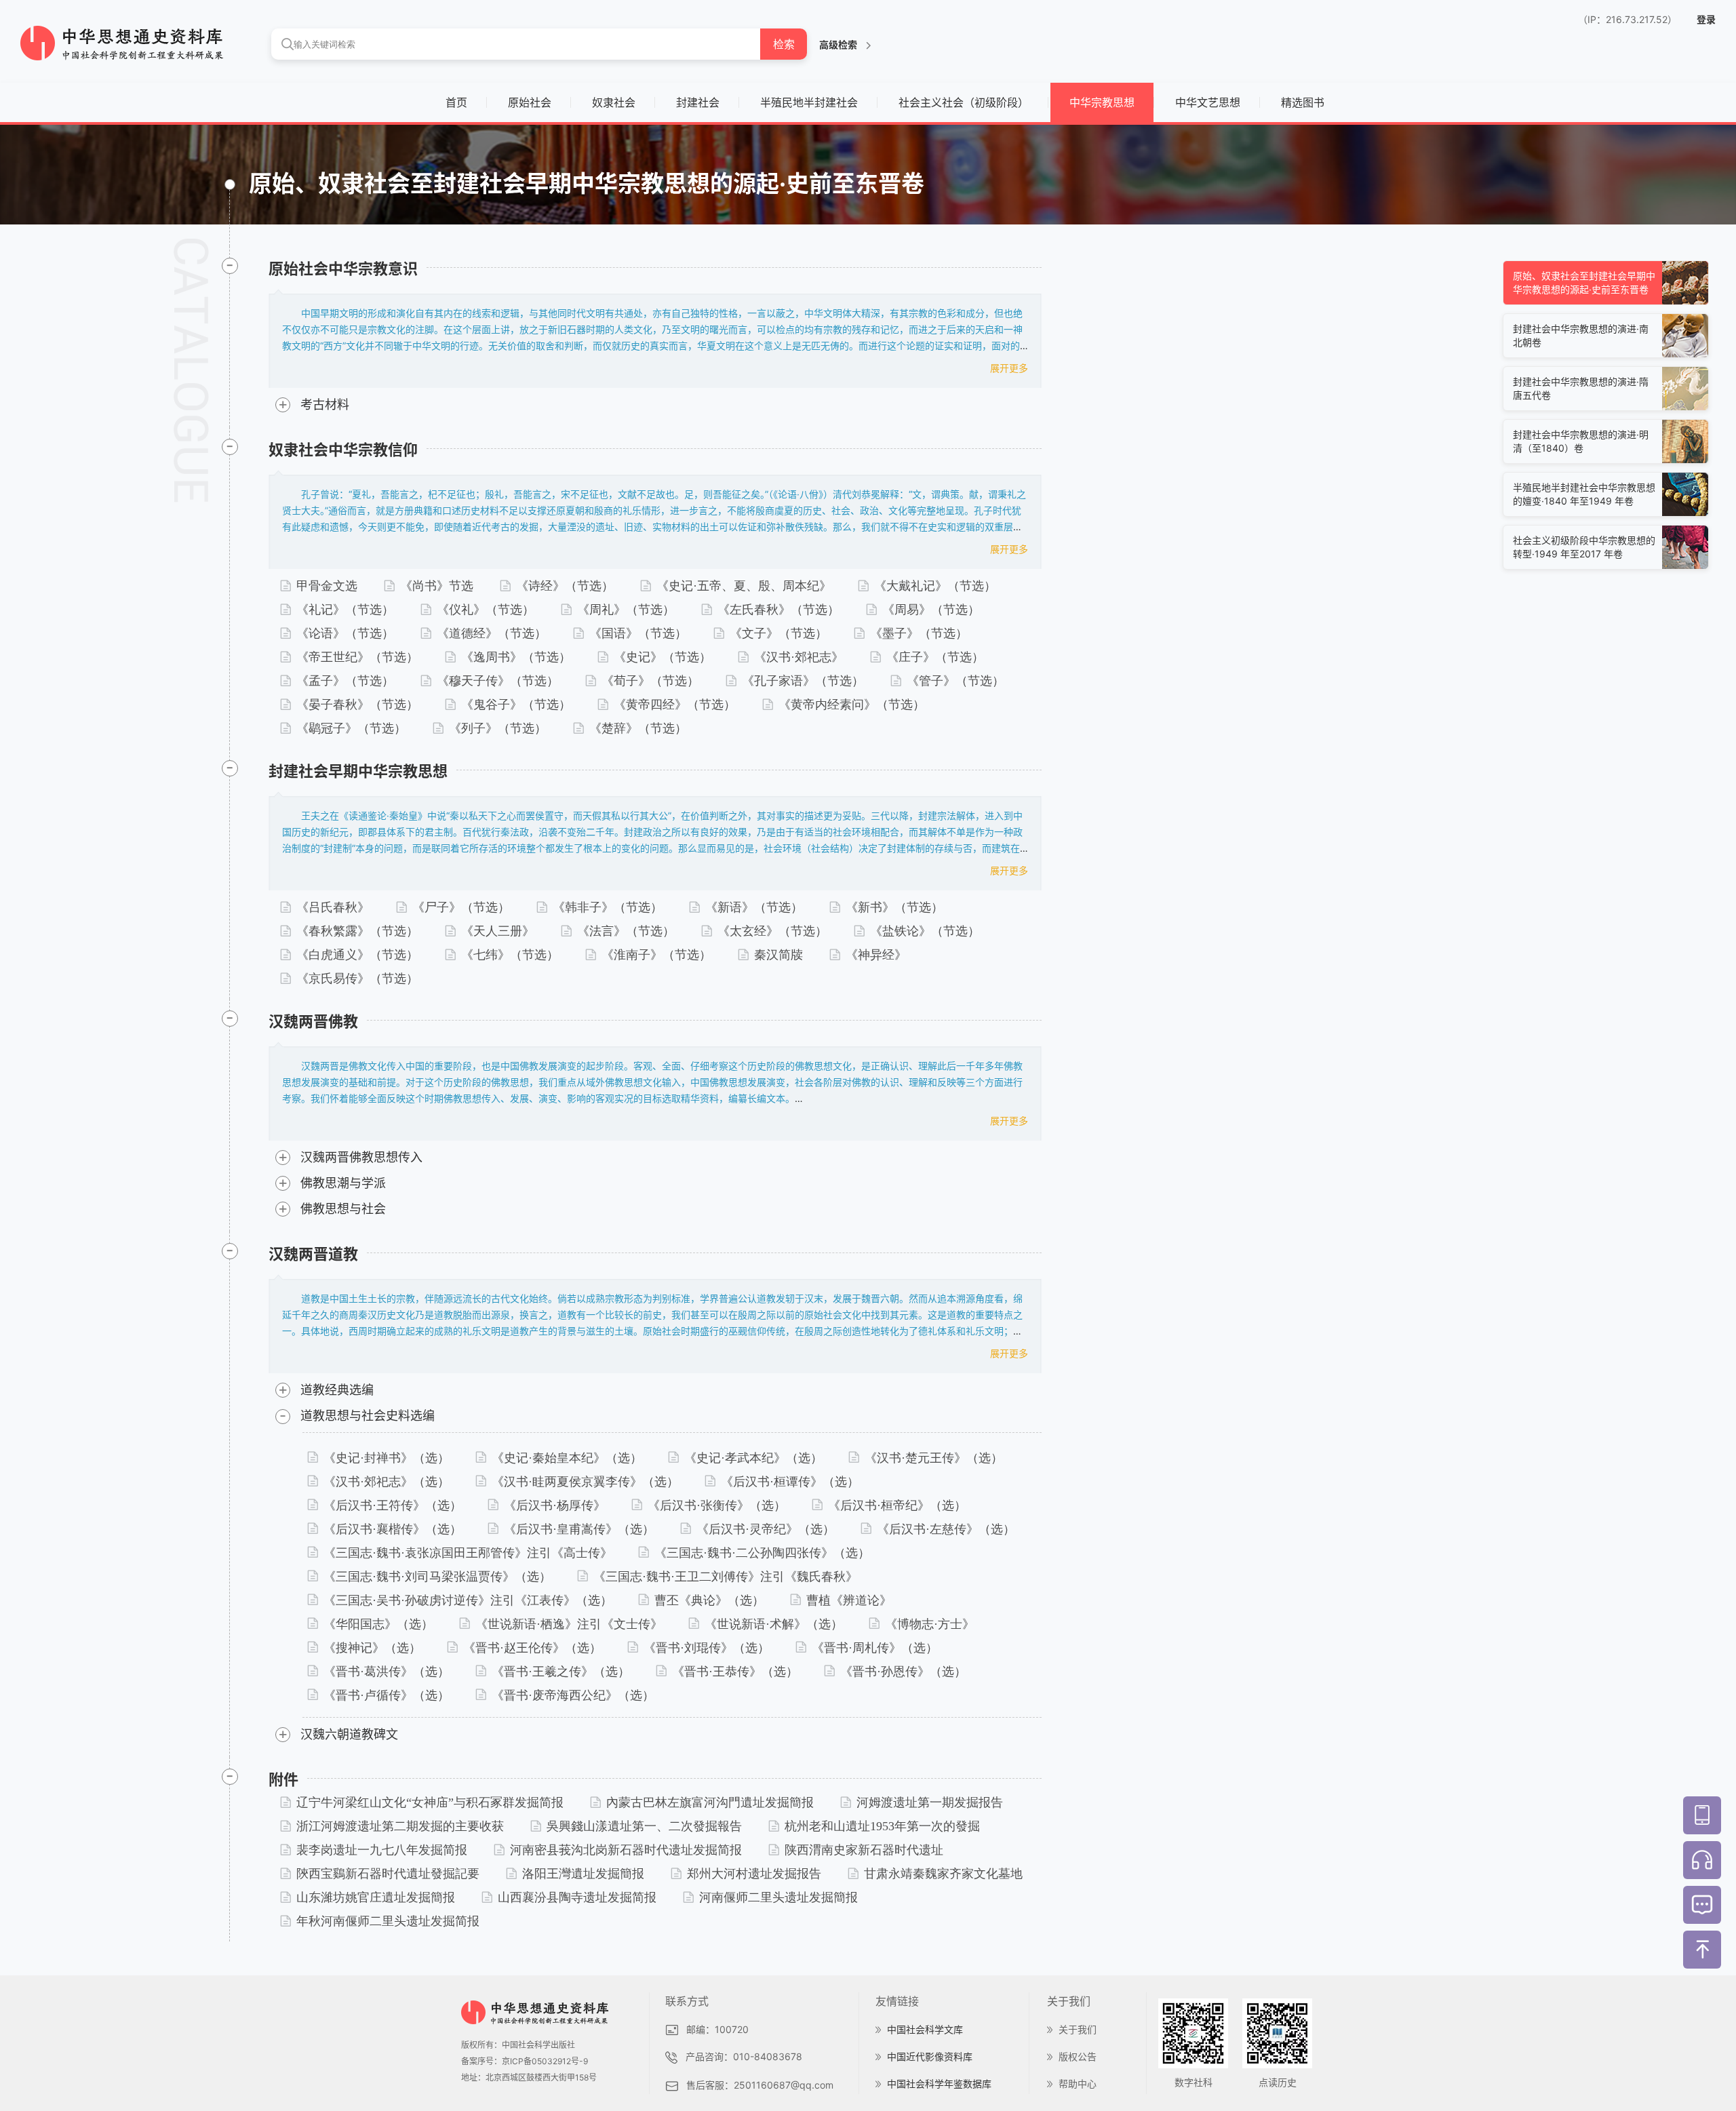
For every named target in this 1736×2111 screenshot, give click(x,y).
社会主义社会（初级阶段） (964, 102)
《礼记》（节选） (345, 610)
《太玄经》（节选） (772, 931)
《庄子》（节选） (935, 657)
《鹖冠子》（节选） (351, 728)
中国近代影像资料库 (930, 2056)
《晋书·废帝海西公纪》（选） (573, 1695)
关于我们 (1078, 2029)
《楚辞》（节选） (638, 728)
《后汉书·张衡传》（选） (717, 1505)
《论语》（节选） (345, 633)
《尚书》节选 (437, 586)
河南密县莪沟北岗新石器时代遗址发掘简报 (626, 1850)
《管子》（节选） (955, 681)
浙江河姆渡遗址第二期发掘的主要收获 (400, 1826)
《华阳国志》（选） (378, 1624)
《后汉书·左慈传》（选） (946, 1529)
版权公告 (1078, 2056)
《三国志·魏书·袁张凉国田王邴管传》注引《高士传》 (468, 1553)
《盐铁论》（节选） (925, 931)
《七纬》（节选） (510, 955)
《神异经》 (876, 955)
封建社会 (698, 102)
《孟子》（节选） (345, 681)
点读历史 (1278, 2082)
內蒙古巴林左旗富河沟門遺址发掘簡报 (710, 1802)
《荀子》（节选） (650, 681)
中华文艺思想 (1208, 102)
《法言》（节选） (626, 931)
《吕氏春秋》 (333, 907)
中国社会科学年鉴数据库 (939, 2084)
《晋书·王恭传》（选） (735, 1672)
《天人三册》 (498, 931)
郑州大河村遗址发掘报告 (754, 1874)
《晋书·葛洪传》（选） (387, 1672)
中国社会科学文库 (925, 2029)
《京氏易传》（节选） (357, 979)
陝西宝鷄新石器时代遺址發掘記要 (388, 1874)
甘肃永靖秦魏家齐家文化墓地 (943, 1874)
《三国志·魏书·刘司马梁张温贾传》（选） (437, 1577)
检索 (784, 44)
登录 (1706, 19)
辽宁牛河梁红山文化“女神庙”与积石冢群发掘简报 (430, 1802)
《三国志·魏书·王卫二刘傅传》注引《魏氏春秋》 (726, 1577)
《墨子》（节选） (919, 633)
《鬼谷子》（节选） (516, 705)
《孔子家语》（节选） (803, 681)
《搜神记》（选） (372, 1648)
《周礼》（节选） (626, 610)
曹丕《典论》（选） (709, 1600)
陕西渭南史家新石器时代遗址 (864, 1850)
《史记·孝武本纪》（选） (753, 1458)
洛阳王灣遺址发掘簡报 (583, 1874)
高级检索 (839, 44)
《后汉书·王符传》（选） (393, 1505)
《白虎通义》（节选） (357, 955)
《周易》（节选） (931, 610)
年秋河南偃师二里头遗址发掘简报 (388, 1921)
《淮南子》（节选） (656, 955)
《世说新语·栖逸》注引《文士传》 (569, 1624)
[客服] (1702, 1860)
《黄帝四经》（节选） (675, 705)
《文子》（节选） (778, 633)
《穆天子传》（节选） (498, 681)
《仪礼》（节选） (486, 610)
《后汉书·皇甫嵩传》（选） (579, 1529)
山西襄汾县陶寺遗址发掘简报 (577, 1897)
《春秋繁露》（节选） (357, 931)
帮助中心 (1078, 2084)
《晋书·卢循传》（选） (387, 1695)
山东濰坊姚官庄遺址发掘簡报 (376, 1897)
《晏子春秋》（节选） (357, 705)
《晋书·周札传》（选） (875, 1648)
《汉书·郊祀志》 (799, 657)
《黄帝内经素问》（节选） (852, 705)
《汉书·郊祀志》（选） (387, 1482)
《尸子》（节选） (461, 907)
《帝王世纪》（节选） (357, 657)
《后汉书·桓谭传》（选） (790, 1482)
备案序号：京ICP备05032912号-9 (525, 2061)
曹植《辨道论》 (849, 1600)
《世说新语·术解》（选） (774, 1624)
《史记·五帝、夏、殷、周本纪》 (744, 586)
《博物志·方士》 (930, 1624)
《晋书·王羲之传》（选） (561, 1672)
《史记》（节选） (663, 657)
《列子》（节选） (498, 728)
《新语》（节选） (754, 907)
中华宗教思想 (1102, 102)
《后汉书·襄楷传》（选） (393, 1529)
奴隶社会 (614, 102)
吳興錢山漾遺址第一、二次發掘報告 (644, 1826)
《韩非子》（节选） (608, 907)
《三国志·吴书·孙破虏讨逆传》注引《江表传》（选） (468, 1600)
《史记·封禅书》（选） (387, 1458)
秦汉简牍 (778, 955)
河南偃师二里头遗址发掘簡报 (778, 1897)
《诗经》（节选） (565, 586)
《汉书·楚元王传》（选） (934, 1458)
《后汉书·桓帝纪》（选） (897, 1505)
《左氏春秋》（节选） (778, 610)
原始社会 (530, 102)
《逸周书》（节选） (516, 657)
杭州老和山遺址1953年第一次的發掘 (882, 1826)
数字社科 (1193, 2082)
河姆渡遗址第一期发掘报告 (930, 1802)
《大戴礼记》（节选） (935, 586)
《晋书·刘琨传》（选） (707, 1648)
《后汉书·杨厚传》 (555, 1505)
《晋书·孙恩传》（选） (903, 1672)
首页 (456, 102)
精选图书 (1303, 102)
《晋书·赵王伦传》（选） (532, 1648)
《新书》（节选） (894, 907)
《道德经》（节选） (492, 633)
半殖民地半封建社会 (809, 102)
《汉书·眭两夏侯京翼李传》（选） (585, 1482)
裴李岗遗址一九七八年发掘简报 (382, 1850)
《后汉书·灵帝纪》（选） (766, 1529)
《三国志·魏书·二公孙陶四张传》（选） (762, 1553)
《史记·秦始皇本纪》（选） (567, 1458)
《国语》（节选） (638, 633)
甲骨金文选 (327, 586)
